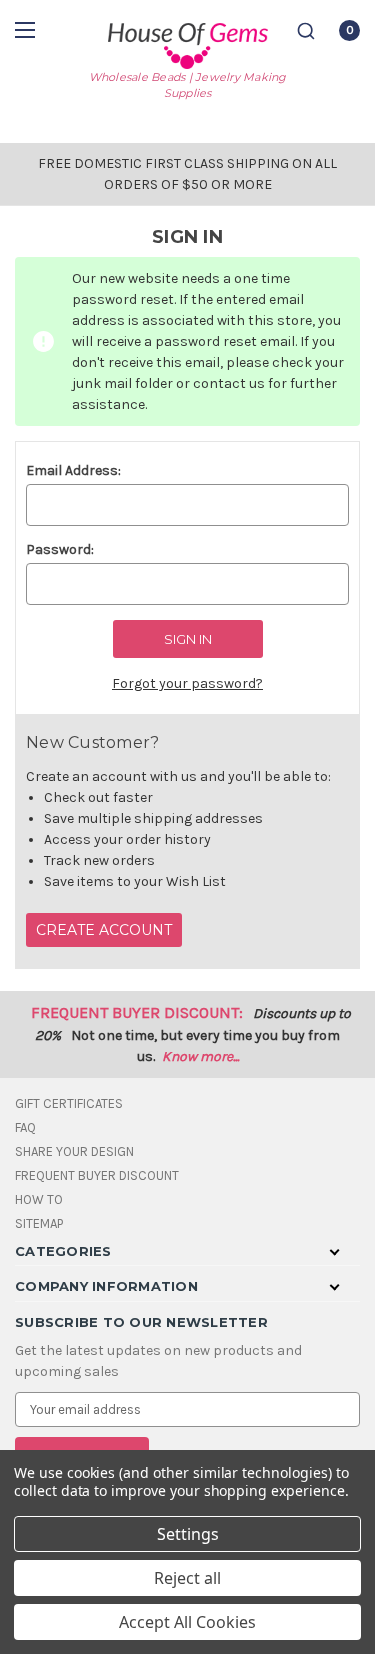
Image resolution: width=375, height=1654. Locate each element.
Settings (188, 1534)
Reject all (187, 1578)
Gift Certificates (69, 1103)
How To (39, 1199)
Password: (60, 549)
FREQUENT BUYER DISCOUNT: (137, 1012)
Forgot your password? (187, 683)
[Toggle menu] (27, 29)
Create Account (104, 930)
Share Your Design (74, 1151)
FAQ (25, 1127)
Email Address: (73, 470)
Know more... (200, 1056)
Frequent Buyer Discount (97, 1175)
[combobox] (306, 31)
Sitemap (39, 1223)
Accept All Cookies (187, 1622)
